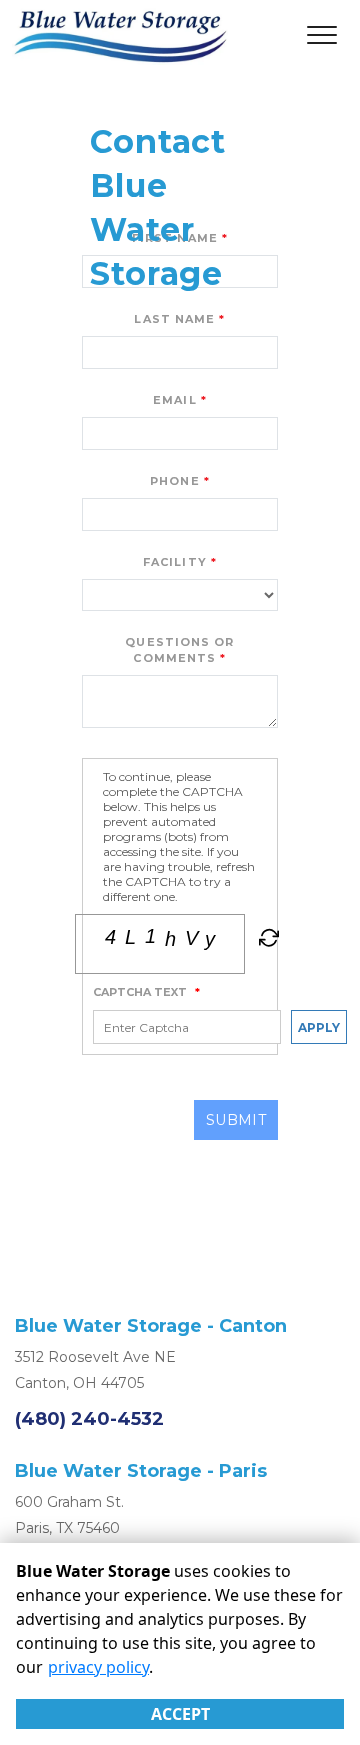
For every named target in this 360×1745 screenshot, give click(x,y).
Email (175, 400)
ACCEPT (180, 1714)
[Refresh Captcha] (267, 941)
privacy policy (98, 1667)
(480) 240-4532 (89, 1419)
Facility (175, 562)
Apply (319, 1027)
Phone (175, 481)
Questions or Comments (179, 650)
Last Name (174, 319)
